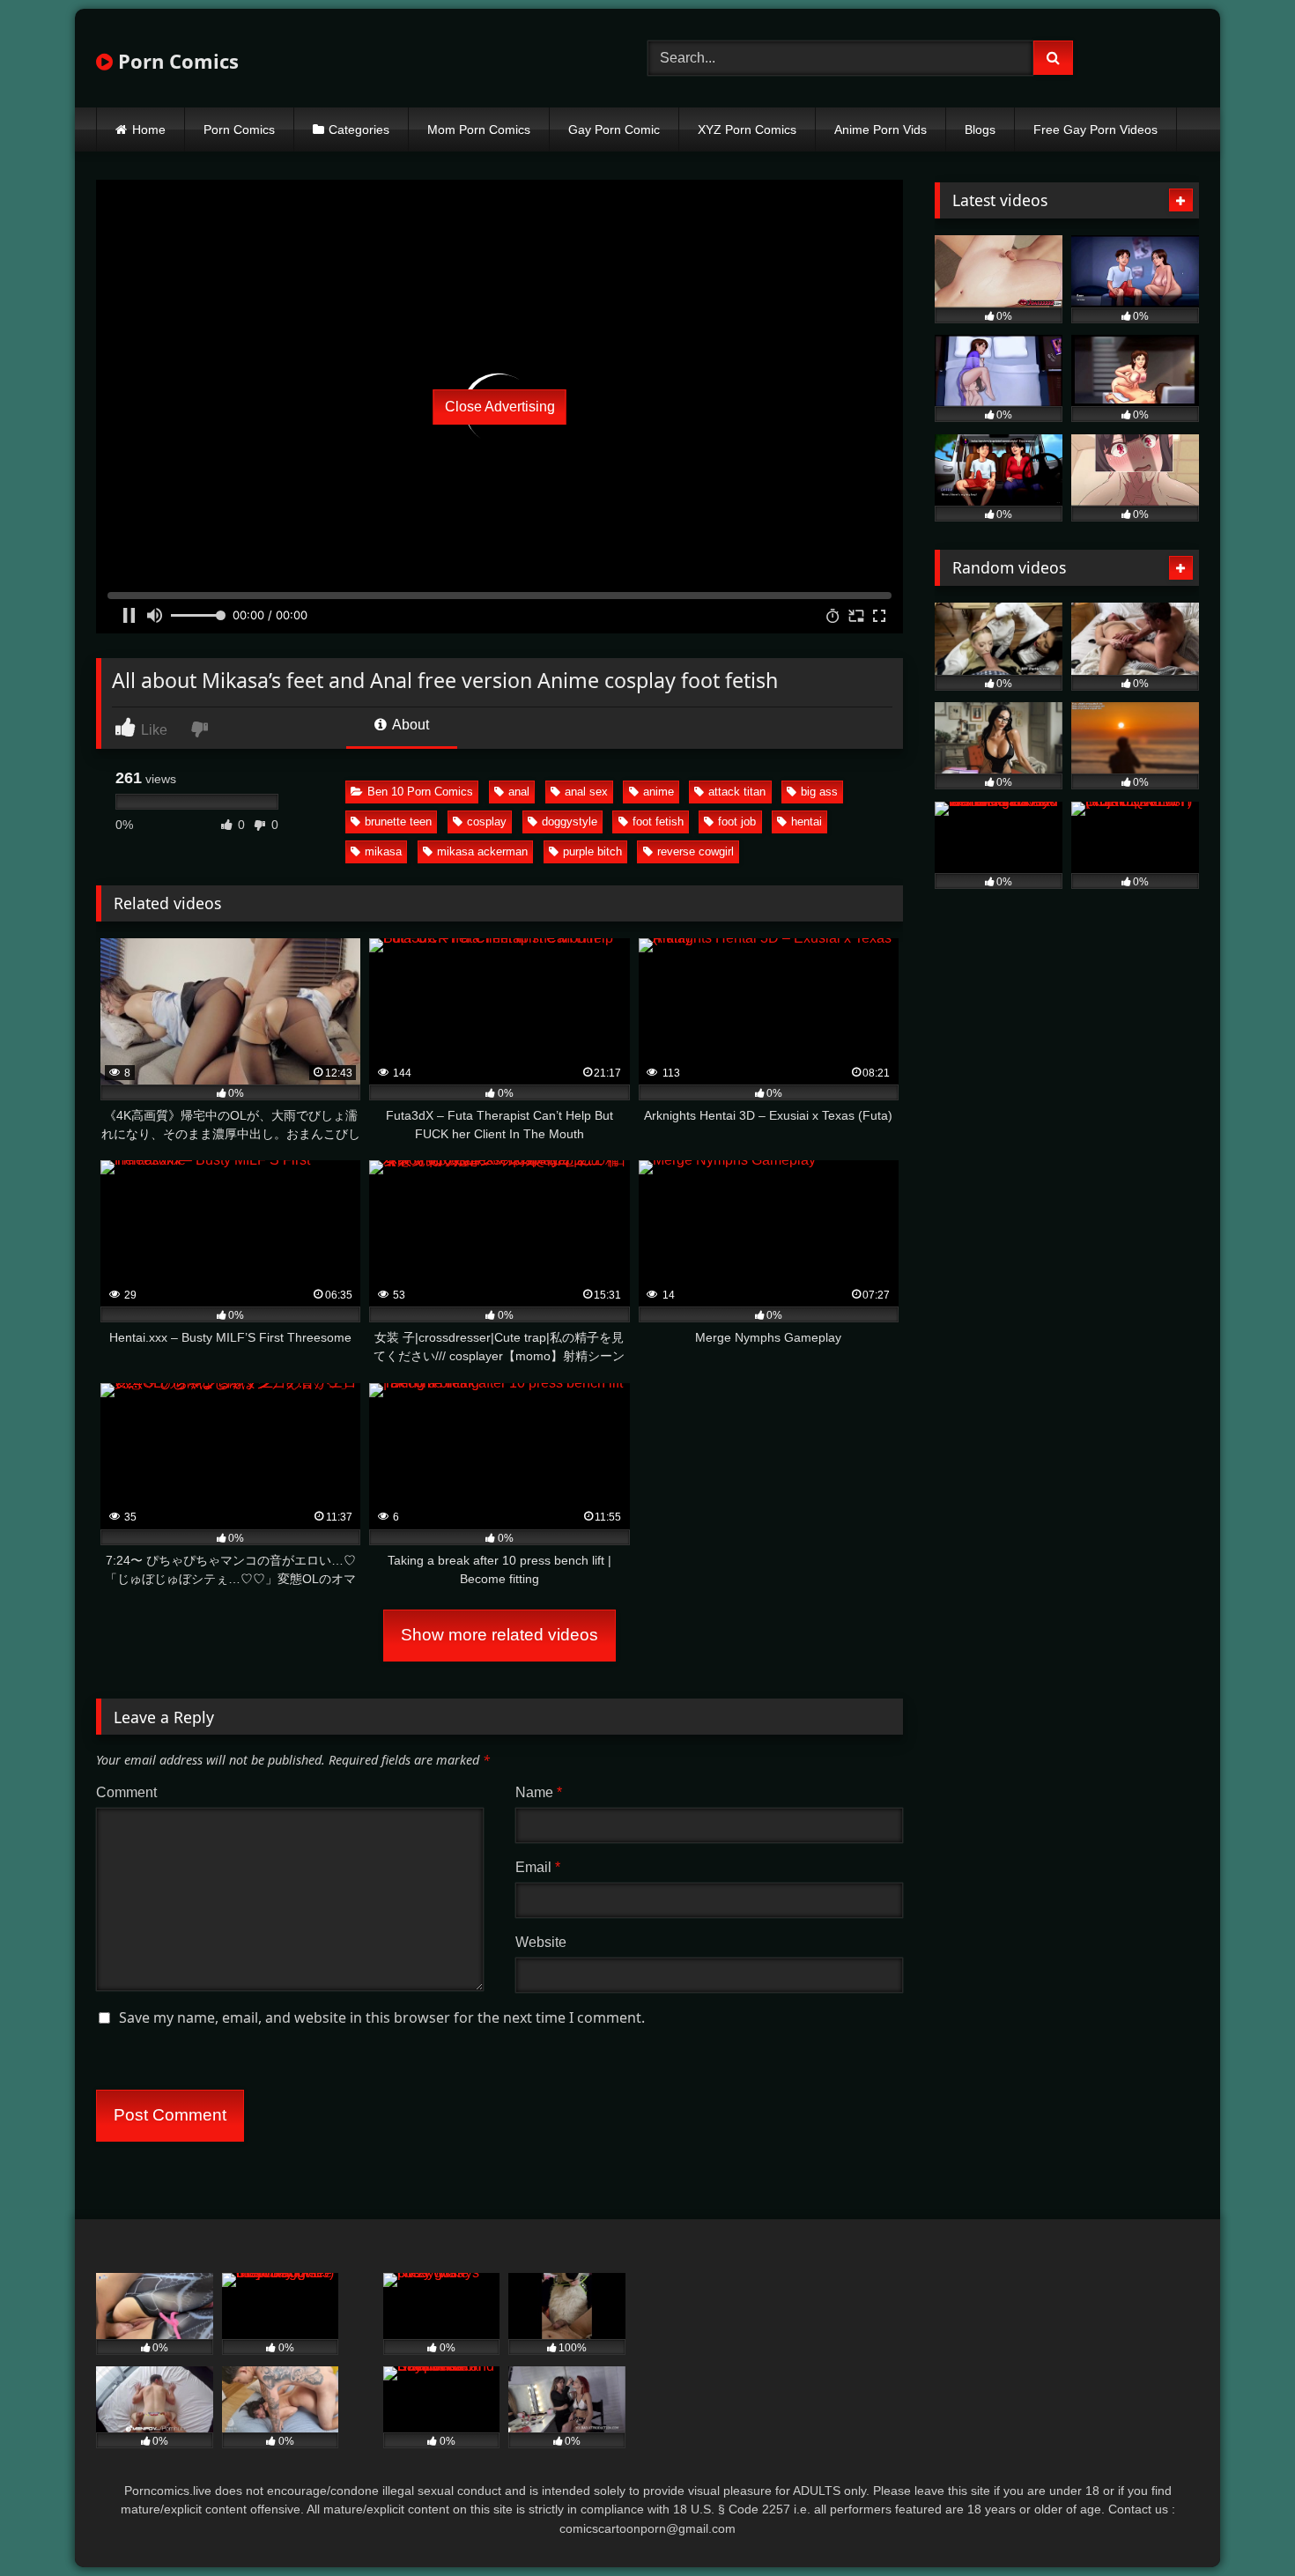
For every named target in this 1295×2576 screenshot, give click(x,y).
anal (519, 792)
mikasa (383, 851)
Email (538, 1867)
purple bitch (592, 851)
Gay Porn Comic (614, 130)
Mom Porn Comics (479, 130)
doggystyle (570, 822)
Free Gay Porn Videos (1095, 130)
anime (659, 792)
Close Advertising (500, 407)
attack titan (737, 792)
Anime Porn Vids (881, 130)
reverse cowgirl (696, 851)
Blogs (980, 130)
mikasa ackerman (482, 851)
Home (149, 130)
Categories (359, 130)
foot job (737, 822)
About (409, 725)
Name (539, 1792)
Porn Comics (176, 61)
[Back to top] (1240, 2524)
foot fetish (658, 822)
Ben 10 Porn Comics (420, 792)
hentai (807, 822)
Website (541, 1942)
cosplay (487, 822)
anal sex (586, 792)
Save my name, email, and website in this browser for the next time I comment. (382, 2017)
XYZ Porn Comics (747, 130)
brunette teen (398, 822)
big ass (819, 792)
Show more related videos (499, 1635)
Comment (126, 1792)
